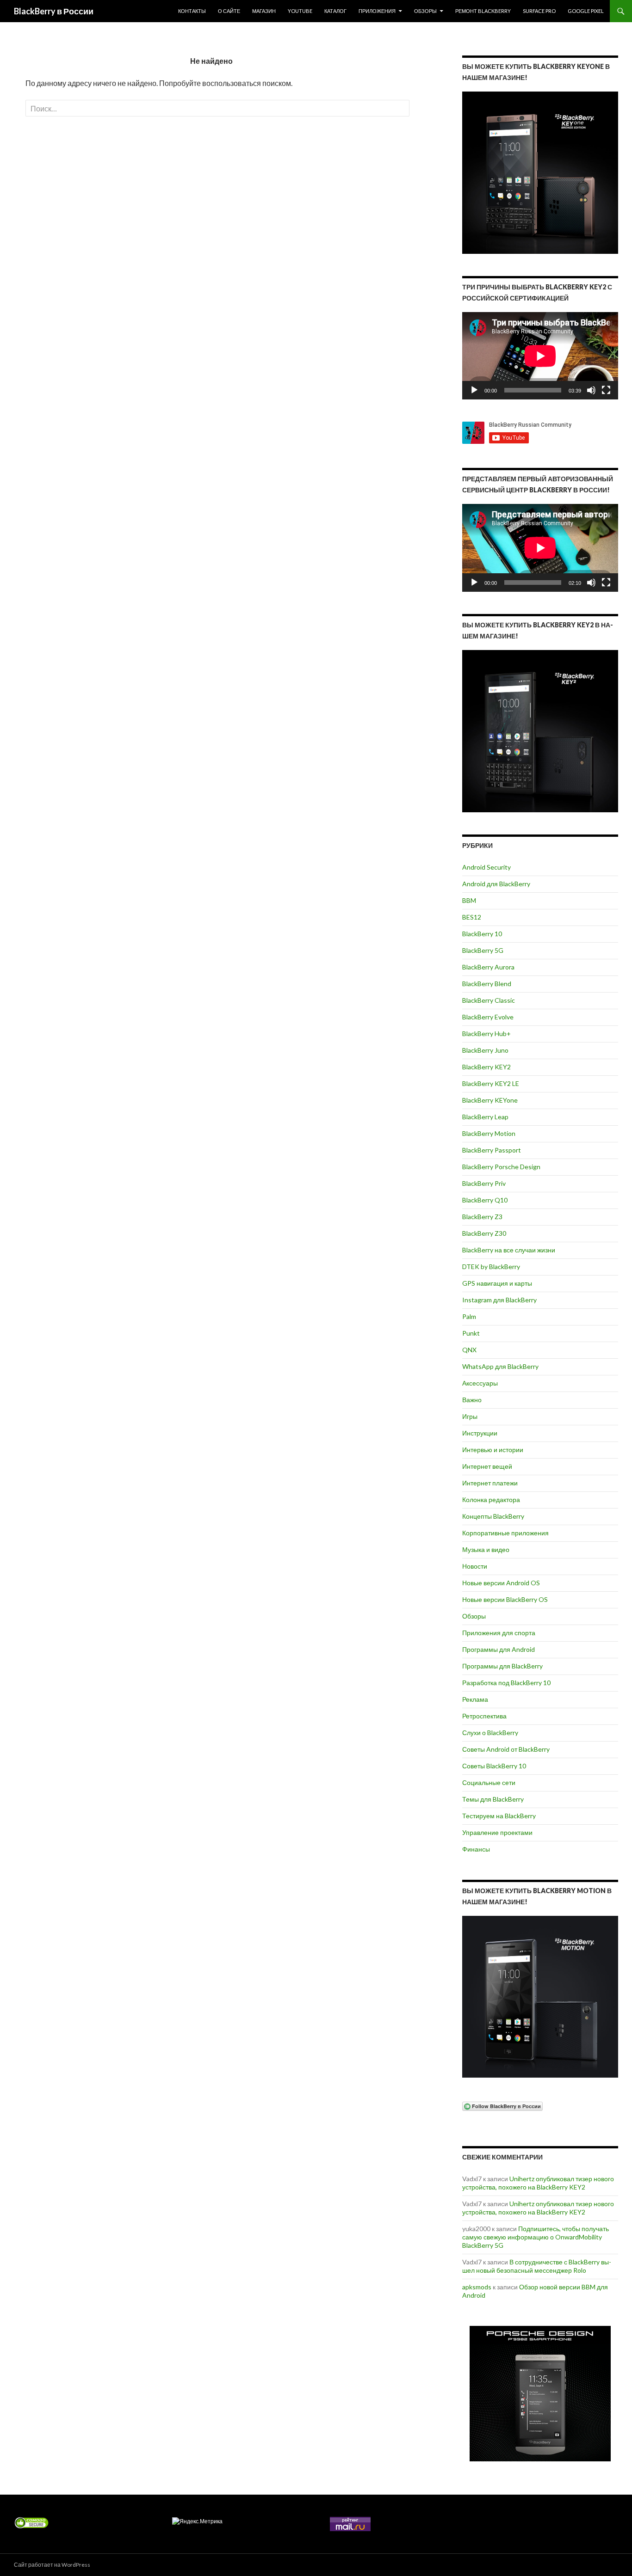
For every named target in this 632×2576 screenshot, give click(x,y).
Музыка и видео (486, 1549)
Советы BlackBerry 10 (494, 1766)
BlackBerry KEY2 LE (491, 1083)
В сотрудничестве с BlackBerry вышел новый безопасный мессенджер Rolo (537, 2266)
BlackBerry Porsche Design (501, 1167)
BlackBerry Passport (492, 1150)
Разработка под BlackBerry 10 (506, 1683)
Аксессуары (480, 1383)
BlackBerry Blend (487, 984)
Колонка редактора (491, 1500)
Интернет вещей (487, 1466)
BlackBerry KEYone (490, 1100)
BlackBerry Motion (489, 1133)
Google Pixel (586, 11)
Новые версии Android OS (501, 1583)
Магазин (264, 11)
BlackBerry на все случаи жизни (509, 1250)
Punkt (471, 1333)
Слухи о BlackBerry (490, 1733)
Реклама (475, 1699)
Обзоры (425, 11)
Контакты (192, 11)
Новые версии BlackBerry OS (505, 1599)
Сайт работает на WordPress (52, 2565)
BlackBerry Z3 (482, 1217)
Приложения (377, 11)
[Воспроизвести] (474, 390)
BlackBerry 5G (483, 950)
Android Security (486, 867)
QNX (469, 1350)
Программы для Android (499, 1649)
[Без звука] (591, 390)
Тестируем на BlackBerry (499, 1816)
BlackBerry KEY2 (486, 1067)
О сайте (229, 11)
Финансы (476, 1849)
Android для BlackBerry (496, 884)
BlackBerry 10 (482, 934)
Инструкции (480, 1433)
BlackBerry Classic (489, 1000)
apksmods (477, 2287)
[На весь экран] (606, 390)
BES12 (472, 917)
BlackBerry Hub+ (486, 1033)
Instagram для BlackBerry (499, 1300)
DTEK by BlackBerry (491, 1267)
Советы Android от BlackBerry (506, 1749)
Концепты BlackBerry (493, 1516)
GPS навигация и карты (497, 1283)
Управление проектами (497, 1832)
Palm (469, 1316)
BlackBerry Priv (484, 1183)
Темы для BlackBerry (493, 1799)
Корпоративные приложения (505, 1533)
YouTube (300, 11)
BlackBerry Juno (485, 1050)
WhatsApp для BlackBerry (500, 1366)
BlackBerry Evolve (488, 1017)
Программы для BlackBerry (502, 1666)
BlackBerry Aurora (488, 967)
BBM (469, 900)
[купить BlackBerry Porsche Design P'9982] (540, 2394)
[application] (540, 356)
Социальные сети (489, 1782)
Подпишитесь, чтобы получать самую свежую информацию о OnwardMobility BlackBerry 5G (536, 2237)
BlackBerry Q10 (485, 1200)
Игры (470, 1416)
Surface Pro (539, 11)
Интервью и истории (493, 1450)
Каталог (335, 11)
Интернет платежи (490, 1483)
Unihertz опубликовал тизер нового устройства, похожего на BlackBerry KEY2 (538, 2183)
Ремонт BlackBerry (483, 11)
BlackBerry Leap (485, 1117)
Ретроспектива (484, 1716)
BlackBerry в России (54, 11)
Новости (475, 1566)
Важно (472, 1400)
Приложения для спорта (499, 1633)
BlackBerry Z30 (484, 1233)
